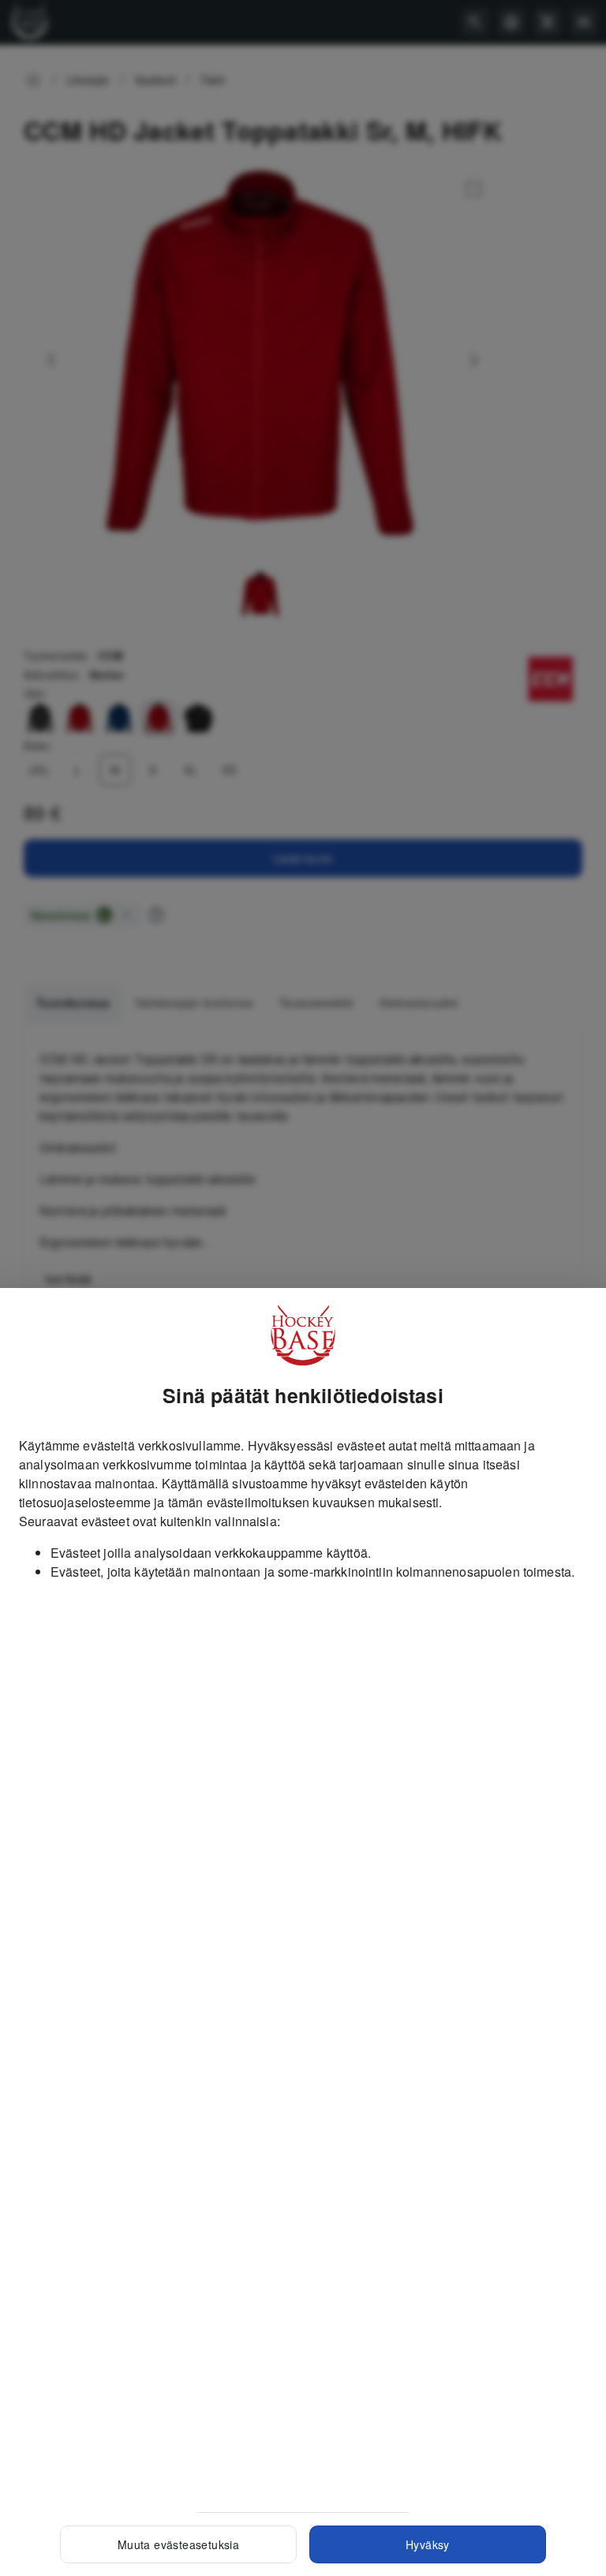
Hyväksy (428, 2544)
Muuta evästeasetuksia (178, 2544)
